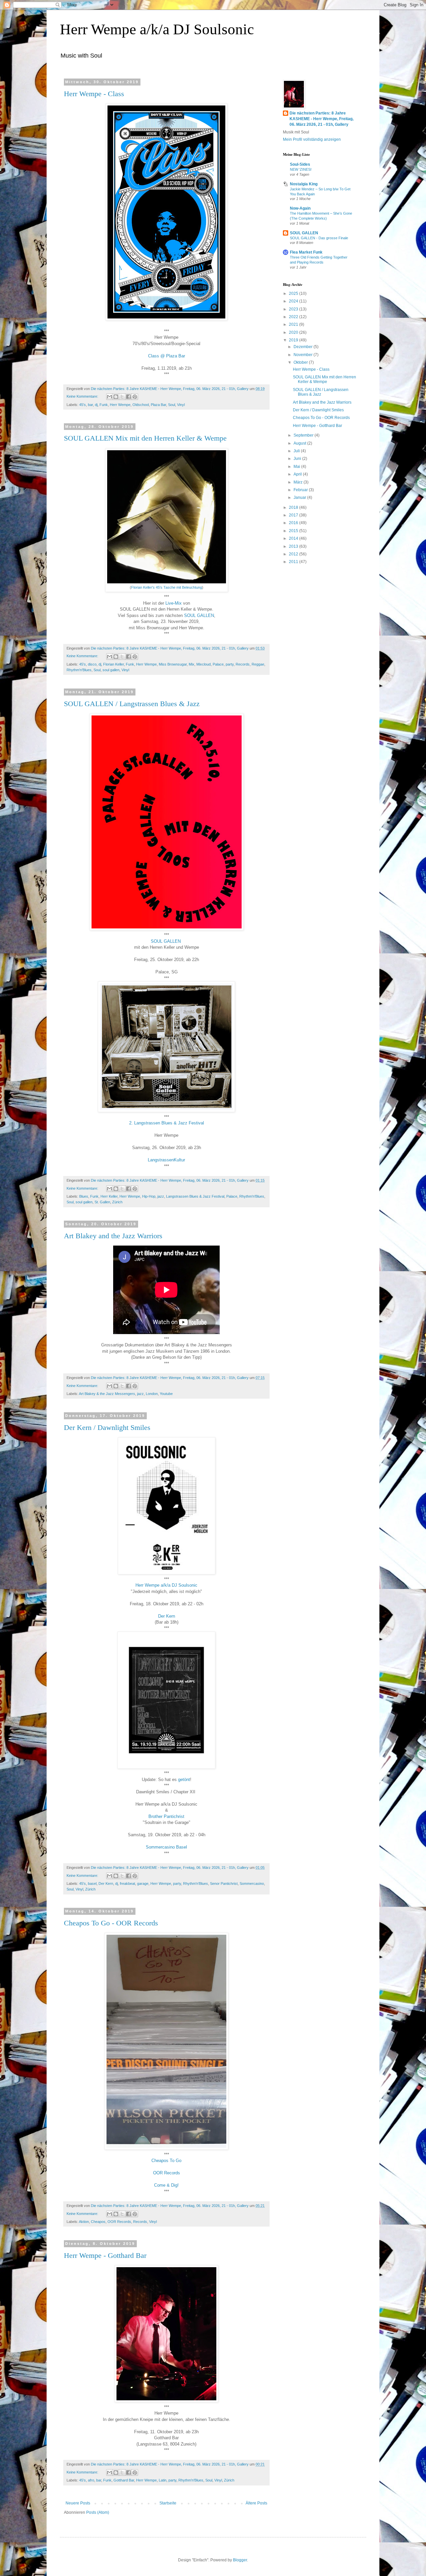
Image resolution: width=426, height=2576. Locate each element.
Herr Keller (109, 1196)
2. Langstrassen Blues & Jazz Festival (167, 1123)
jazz (161, 1196)
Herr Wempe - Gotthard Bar (105, 2255)
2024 (294, 301)
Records (243, 664)
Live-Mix (174, 603)
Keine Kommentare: (83, 396)
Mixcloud (204, 664)
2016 (294, 523)
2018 (294, 507)
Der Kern (167, 1616)
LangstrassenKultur (166, 1160)
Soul (172, 405)
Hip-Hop (149, 1196)
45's (83, 405)
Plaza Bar (158, 405)
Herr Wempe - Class (94, 94)
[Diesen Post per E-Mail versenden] (109, 397)
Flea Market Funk (306, 252)
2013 (294, 546)
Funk (104, 405)
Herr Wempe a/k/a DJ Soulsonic (157, 29)
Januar (300, 497)
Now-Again (300, 208)
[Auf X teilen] (122, 397)
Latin (163, 2480)
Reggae (258, 664)
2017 (294, 515)
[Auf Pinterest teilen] (135, 397)
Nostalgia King (304, 184)
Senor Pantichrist (224, 1883)
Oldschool (141, 405)
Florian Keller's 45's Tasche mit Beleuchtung (167, 587)
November (304, 355)
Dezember (304, 347)
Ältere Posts (256, 2503)
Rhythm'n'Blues (79, 670)
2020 (294, 332)
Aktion (84, 2222)
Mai (297, 467)
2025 (294, 294)
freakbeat (127, 1883)
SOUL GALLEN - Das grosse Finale (319, 238)
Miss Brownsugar (173, 664)
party (230, 664)
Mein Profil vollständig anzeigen (312, 139)
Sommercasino (252, 1883)
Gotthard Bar (124, 2480)
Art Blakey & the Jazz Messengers (107, 1394)
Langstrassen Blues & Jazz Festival (195, 1196)
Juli (297, 451)
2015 (294, 531)
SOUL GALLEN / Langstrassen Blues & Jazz (132, 704)
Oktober (301, 362)
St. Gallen (102, 1202)
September (304, 435)
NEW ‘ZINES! (301, 169)
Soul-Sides (300, 164)
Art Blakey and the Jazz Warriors (113, 1236)
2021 (294, 324)
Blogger (240, 2560)
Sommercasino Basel (166, 1847)
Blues (84, 1196)
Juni (298, 459)
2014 (294, 538)
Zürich (117, 1202)
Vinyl (181, 405)
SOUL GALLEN (199, 615)
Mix (192, 664)
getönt (184, 1780)
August (300, 443)
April (298, 474)
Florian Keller (113, 664)
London (152, 1394)
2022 (294, 317)
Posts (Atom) (98, 2512)
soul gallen (111, 670)
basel (92, 1883)
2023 (294, 309)
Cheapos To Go (166, 2161)
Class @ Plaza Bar (167, 356)
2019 (294, 340)
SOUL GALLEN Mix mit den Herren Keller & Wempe (145, 438)
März (299, 482)
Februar (301, 490)
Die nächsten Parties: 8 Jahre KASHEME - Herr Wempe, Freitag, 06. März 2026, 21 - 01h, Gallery (321, 119)
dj (96, 405)
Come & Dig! (166, 2185)
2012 (294, 554)
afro (91, 2480)
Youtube (166, 1394)
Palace (218, 664)
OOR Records (167, 2173)
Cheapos (98, 2222)
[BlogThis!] (116, 397)
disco (92, 664)
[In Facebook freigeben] (128, 397)
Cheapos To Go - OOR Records (111, 1923)
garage (143, 1883)
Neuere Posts (78, 2503)
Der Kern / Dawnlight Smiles (107, 1427)
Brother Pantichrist (166, 1816)
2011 (294, 562)
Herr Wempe (120, 405)
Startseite (168, 2503)
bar (90, 405)
